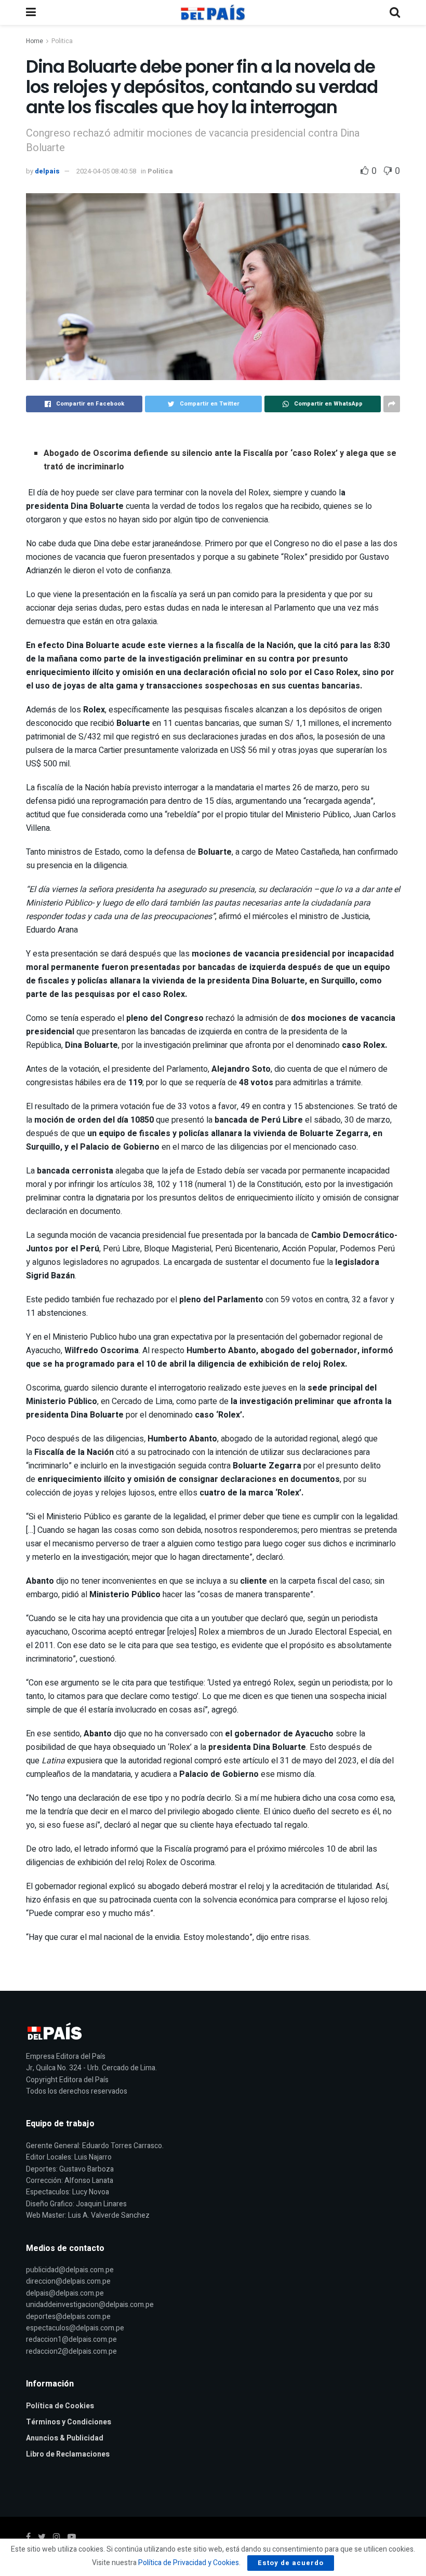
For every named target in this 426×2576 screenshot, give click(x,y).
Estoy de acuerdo (291, 2563)
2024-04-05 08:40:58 (106, 171)
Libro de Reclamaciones (68, 2454)
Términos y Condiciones (69, 2422)
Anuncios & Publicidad (65, 2438)
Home (35, 41)
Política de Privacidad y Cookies (189, 2563)
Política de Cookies (60, 2406)
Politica (62, 41)
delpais (47, 171)
